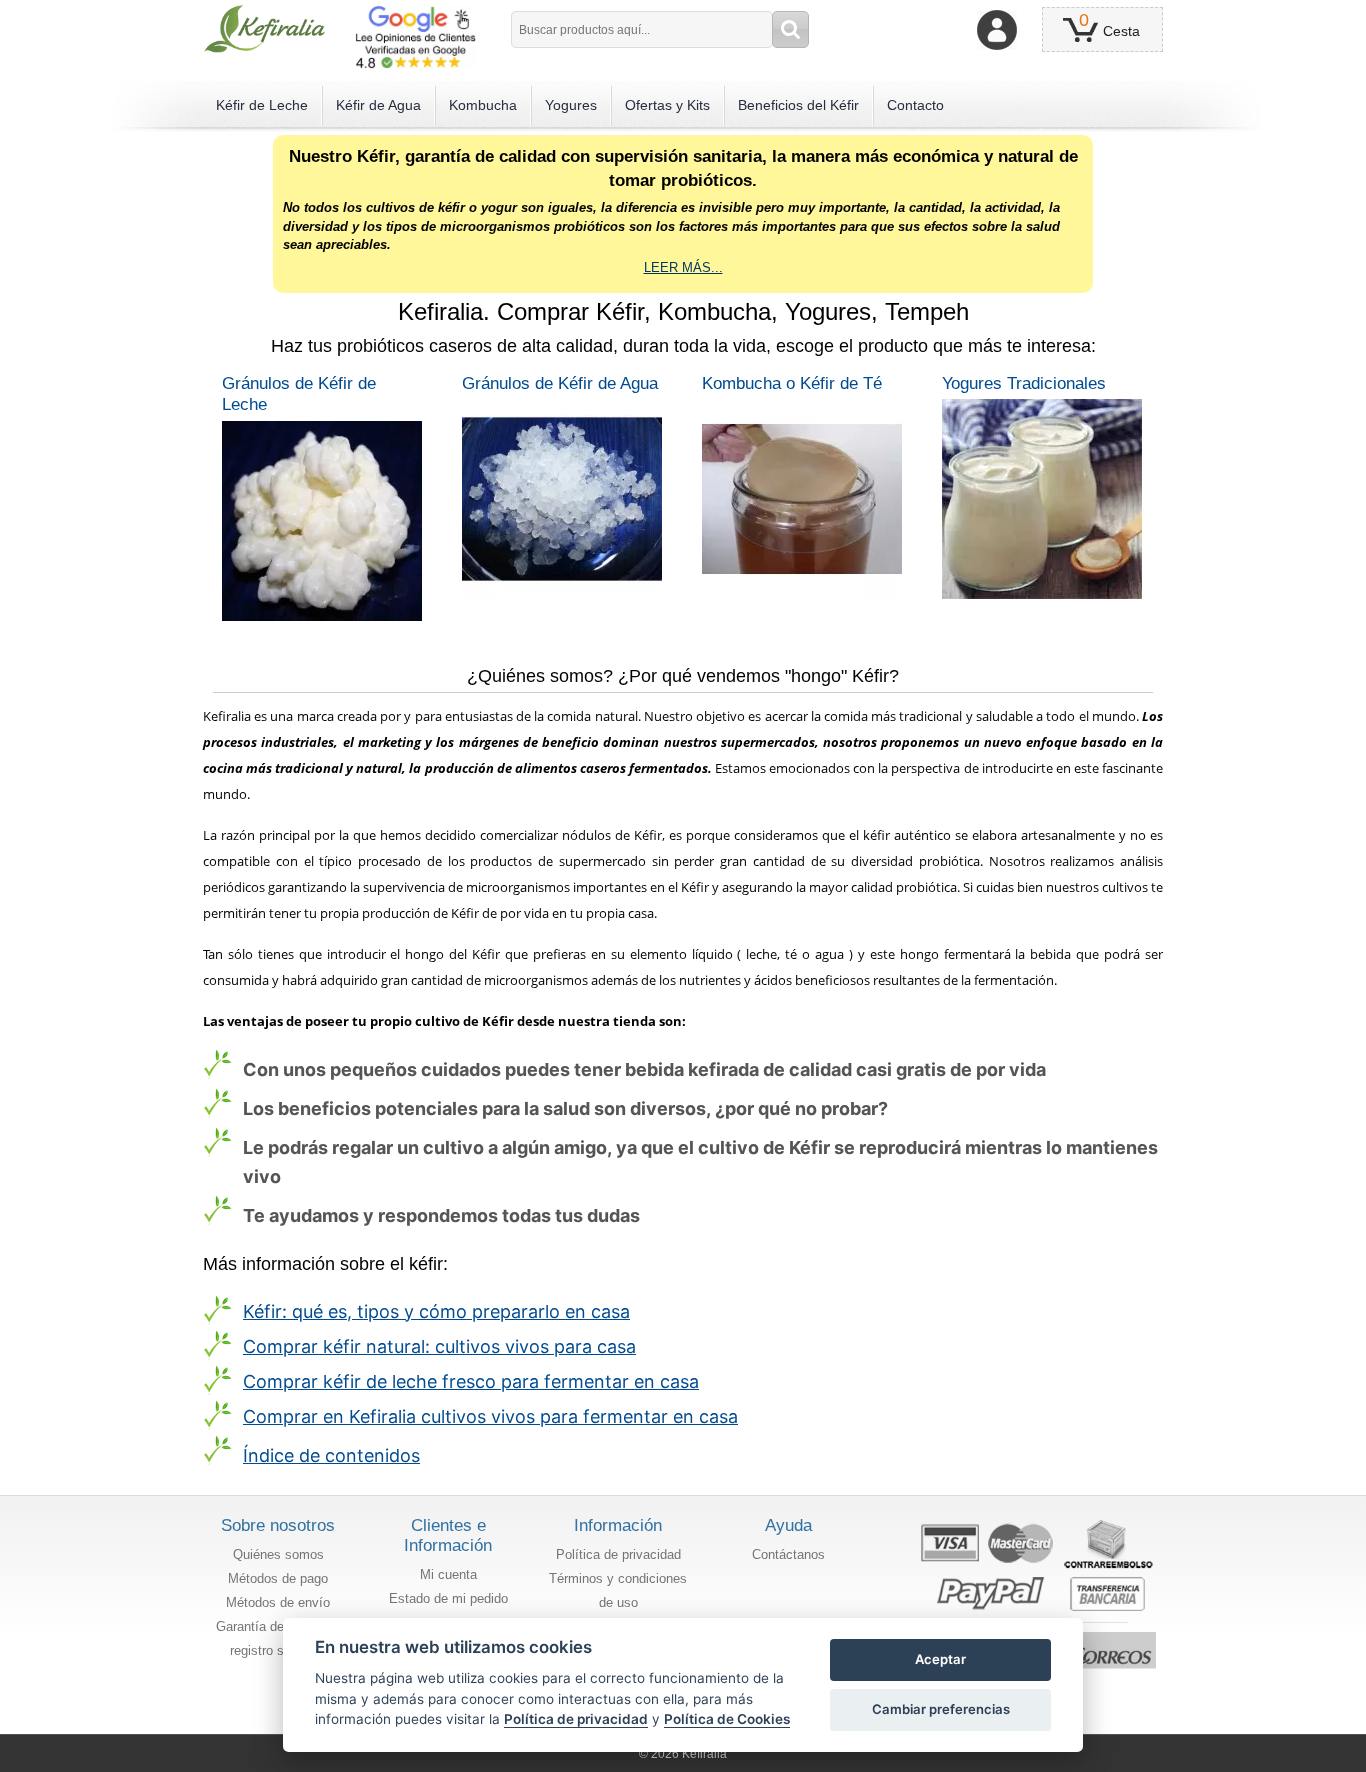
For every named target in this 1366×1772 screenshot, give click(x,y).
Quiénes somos (278, 1554)
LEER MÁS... (683, 267)
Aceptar (940, 1659)
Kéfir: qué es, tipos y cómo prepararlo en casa (436, 1311)
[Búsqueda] (790, 29)
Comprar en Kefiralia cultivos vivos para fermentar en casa (490, 1416)
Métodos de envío (278, 1602)
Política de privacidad (618, 1554)
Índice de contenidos (331, 1455)
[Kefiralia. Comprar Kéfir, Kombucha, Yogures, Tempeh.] (264, 29)
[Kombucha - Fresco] (803, 499)
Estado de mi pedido (448, 1598)
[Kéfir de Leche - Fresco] (323, 521)
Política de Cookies (727, 1719)
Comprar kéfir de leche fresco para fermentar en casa (471, 1381)
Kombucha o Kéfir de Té (792, 383)
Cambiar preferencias (941, 1709)
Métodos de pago (278, 1578)
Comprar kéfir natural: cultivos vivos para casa (439, 1346)
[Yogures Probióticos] (1043, 499)
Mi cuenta (448, 1574)
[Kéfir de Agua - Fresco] (563, 499)
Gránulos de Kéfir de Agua (560, 383)
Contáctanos (788, 1554)
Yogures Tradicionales (1024, 383)
